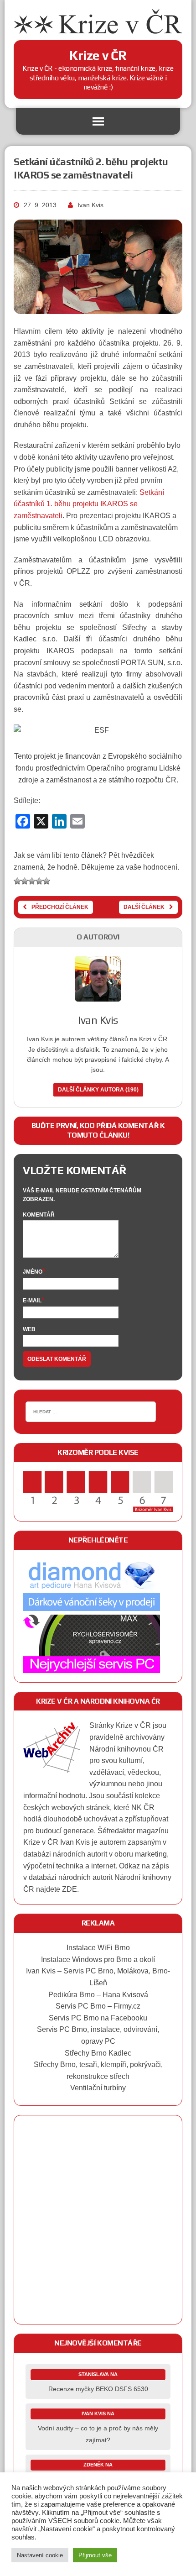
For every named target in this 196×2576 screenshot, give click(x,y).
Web (29, 1329)
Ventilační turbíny (98, 2088)
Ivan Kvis (90, 205)
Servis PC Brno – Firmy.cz (98, 2006)
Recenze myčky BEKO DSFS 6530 (98, 2389)
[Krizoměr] (98, 1506)
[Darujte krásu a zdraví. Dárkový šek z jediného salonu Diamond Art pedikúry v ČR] (92, 1608)
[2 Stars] (25, 881)
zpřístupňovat (147, 1819)
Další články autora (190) (98, 1090)
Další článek (144, 907)
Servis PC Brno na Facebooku (98, 2018)
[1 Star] (17, 881)
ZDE (70, 1889)
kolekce (147, 1796)
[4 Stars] (39, 881)
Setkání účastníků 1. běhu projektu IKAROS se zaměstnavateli (89, 504)
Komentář (39, 1215)
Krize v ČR (133, 1725)
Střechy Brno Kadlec (98, 2053)
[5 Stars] (46, 881)
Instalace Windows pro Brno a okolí (98, 1960)
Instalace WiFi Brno (98, 1948)
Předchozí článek (60, 907)
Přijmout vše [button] (95, 2555)
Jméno (33, 1272)
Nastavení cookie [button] (40, 2555)
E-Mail (32, 1301)
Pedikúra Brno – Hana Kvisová (98, 1995)
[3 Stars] (32, 881)
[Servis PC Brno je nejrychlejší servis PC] (92, 1667)
